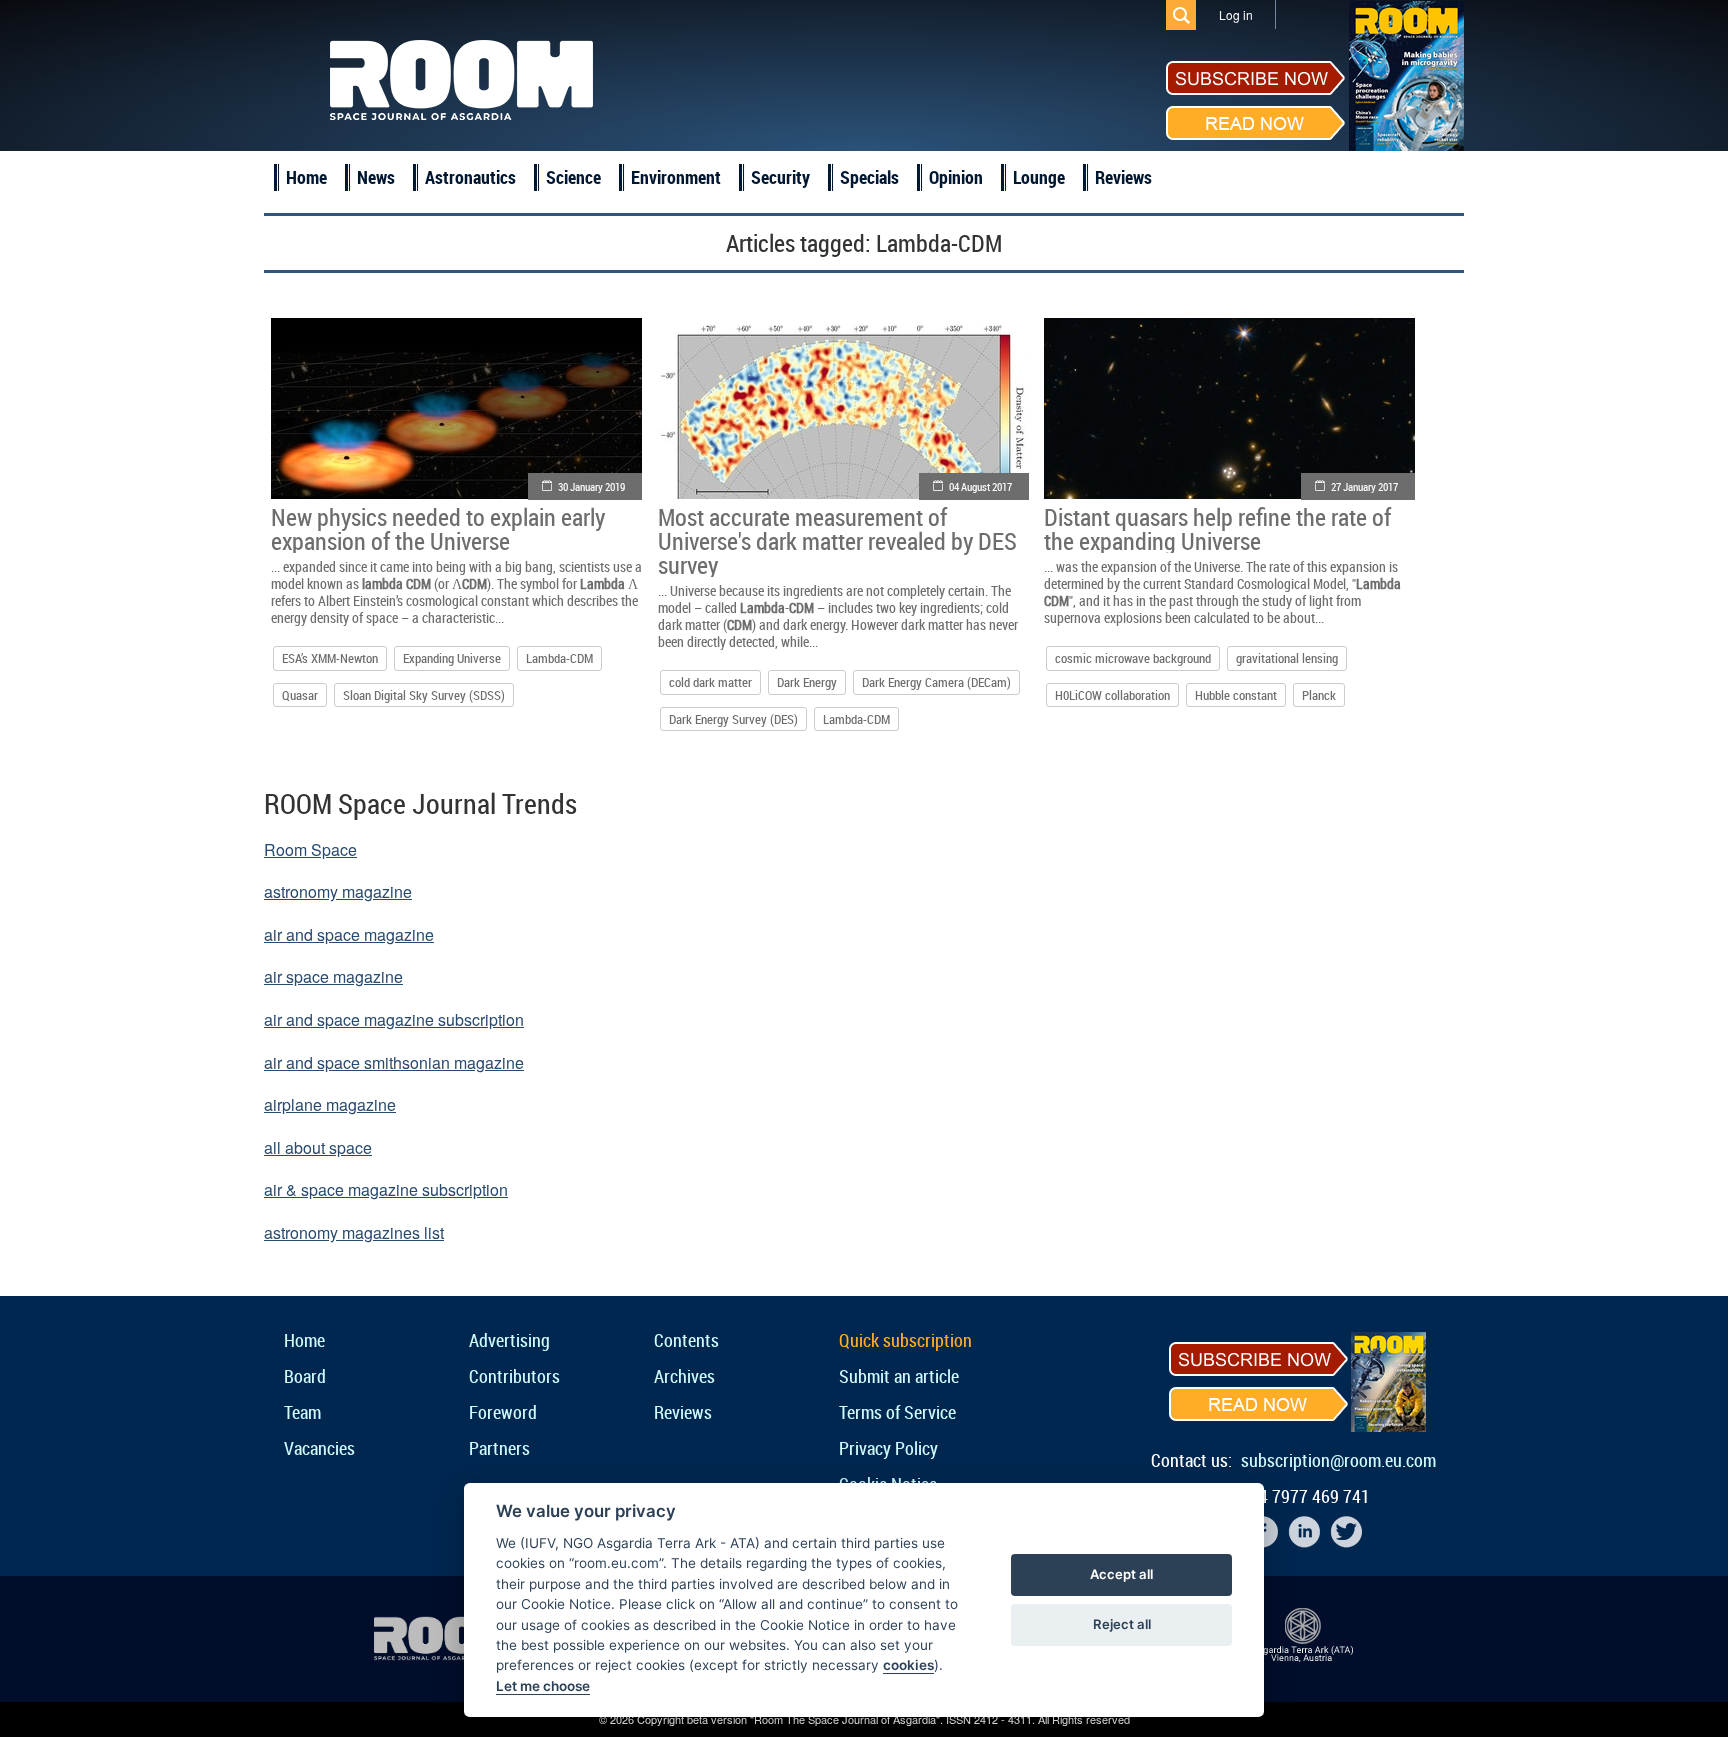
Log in (1236, 14)
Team (302, 1412)
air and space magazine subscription (394, 1019)
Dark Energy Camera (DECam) (936, 682)
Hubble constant (1236, 695)
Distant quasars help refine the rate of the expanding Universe (1217, 529)
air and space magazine (349, 934)
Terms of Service (897, 1412)
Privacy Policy (888, 1448)
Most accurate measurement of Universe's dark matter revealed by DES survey (837, 541)
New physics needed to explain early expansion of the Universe (438, 529)
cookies (908, 1665)
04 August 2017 (980, 486)
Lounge (1039, 177)
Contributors (514, 1376)
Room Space (310, 849)
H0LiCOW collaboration (1112, 695)
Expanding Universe (452, 658)
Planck (1319, 695)
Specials (869, 177)
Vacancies (319, 1448)
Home (306, 177)
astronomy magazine (338, 891)
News (376, 177)
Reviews (1123, 177)
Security (780, 177)
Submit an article (899, 1376)
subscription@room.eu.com (1338, 1460)
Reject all (1122, 1624)
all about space (318, 1147)
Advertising (509, 1340)
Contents (686, 1340)
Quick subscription (905, 1340)
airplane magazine (330, 1104)
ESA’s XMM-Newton (330, 658)
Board (305, 1376)
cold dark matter (710, 682)
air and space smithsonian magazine (394, 1062)
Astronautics (470, 177)
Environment (676, 177)
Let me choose (543, 1686)
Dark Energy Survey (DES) (733, 719)
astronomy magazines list (354, 1232)
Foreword (503, 1412)
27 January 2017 (1364, 486)
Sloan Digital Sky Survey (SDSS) (424, 695)
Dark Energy (807, 682)
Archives (684, 1376)
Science (573, 177)
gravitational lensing (1287, 658)
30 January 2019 (591, 486)
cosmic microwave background (1133, 658)
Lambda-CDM (559, 658)
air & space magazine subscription (386, 1189)
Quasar (300, 695)
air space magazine (333, 976)
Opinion (956, 177)
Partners (499, 1448)
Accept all (1121, 1574)
